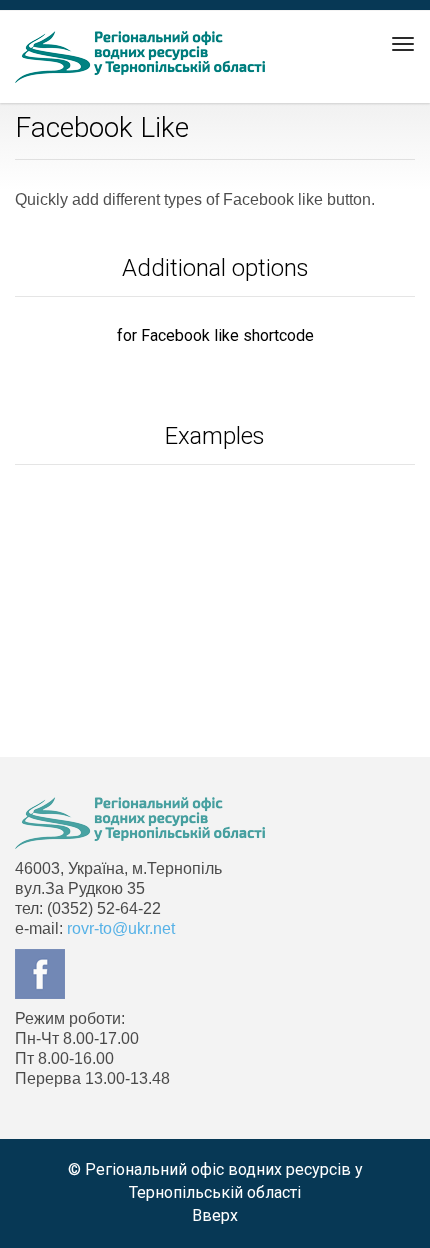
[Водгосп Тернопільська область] (140, 57)
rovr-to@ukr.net (121, 928)
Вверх (215, 1215)
